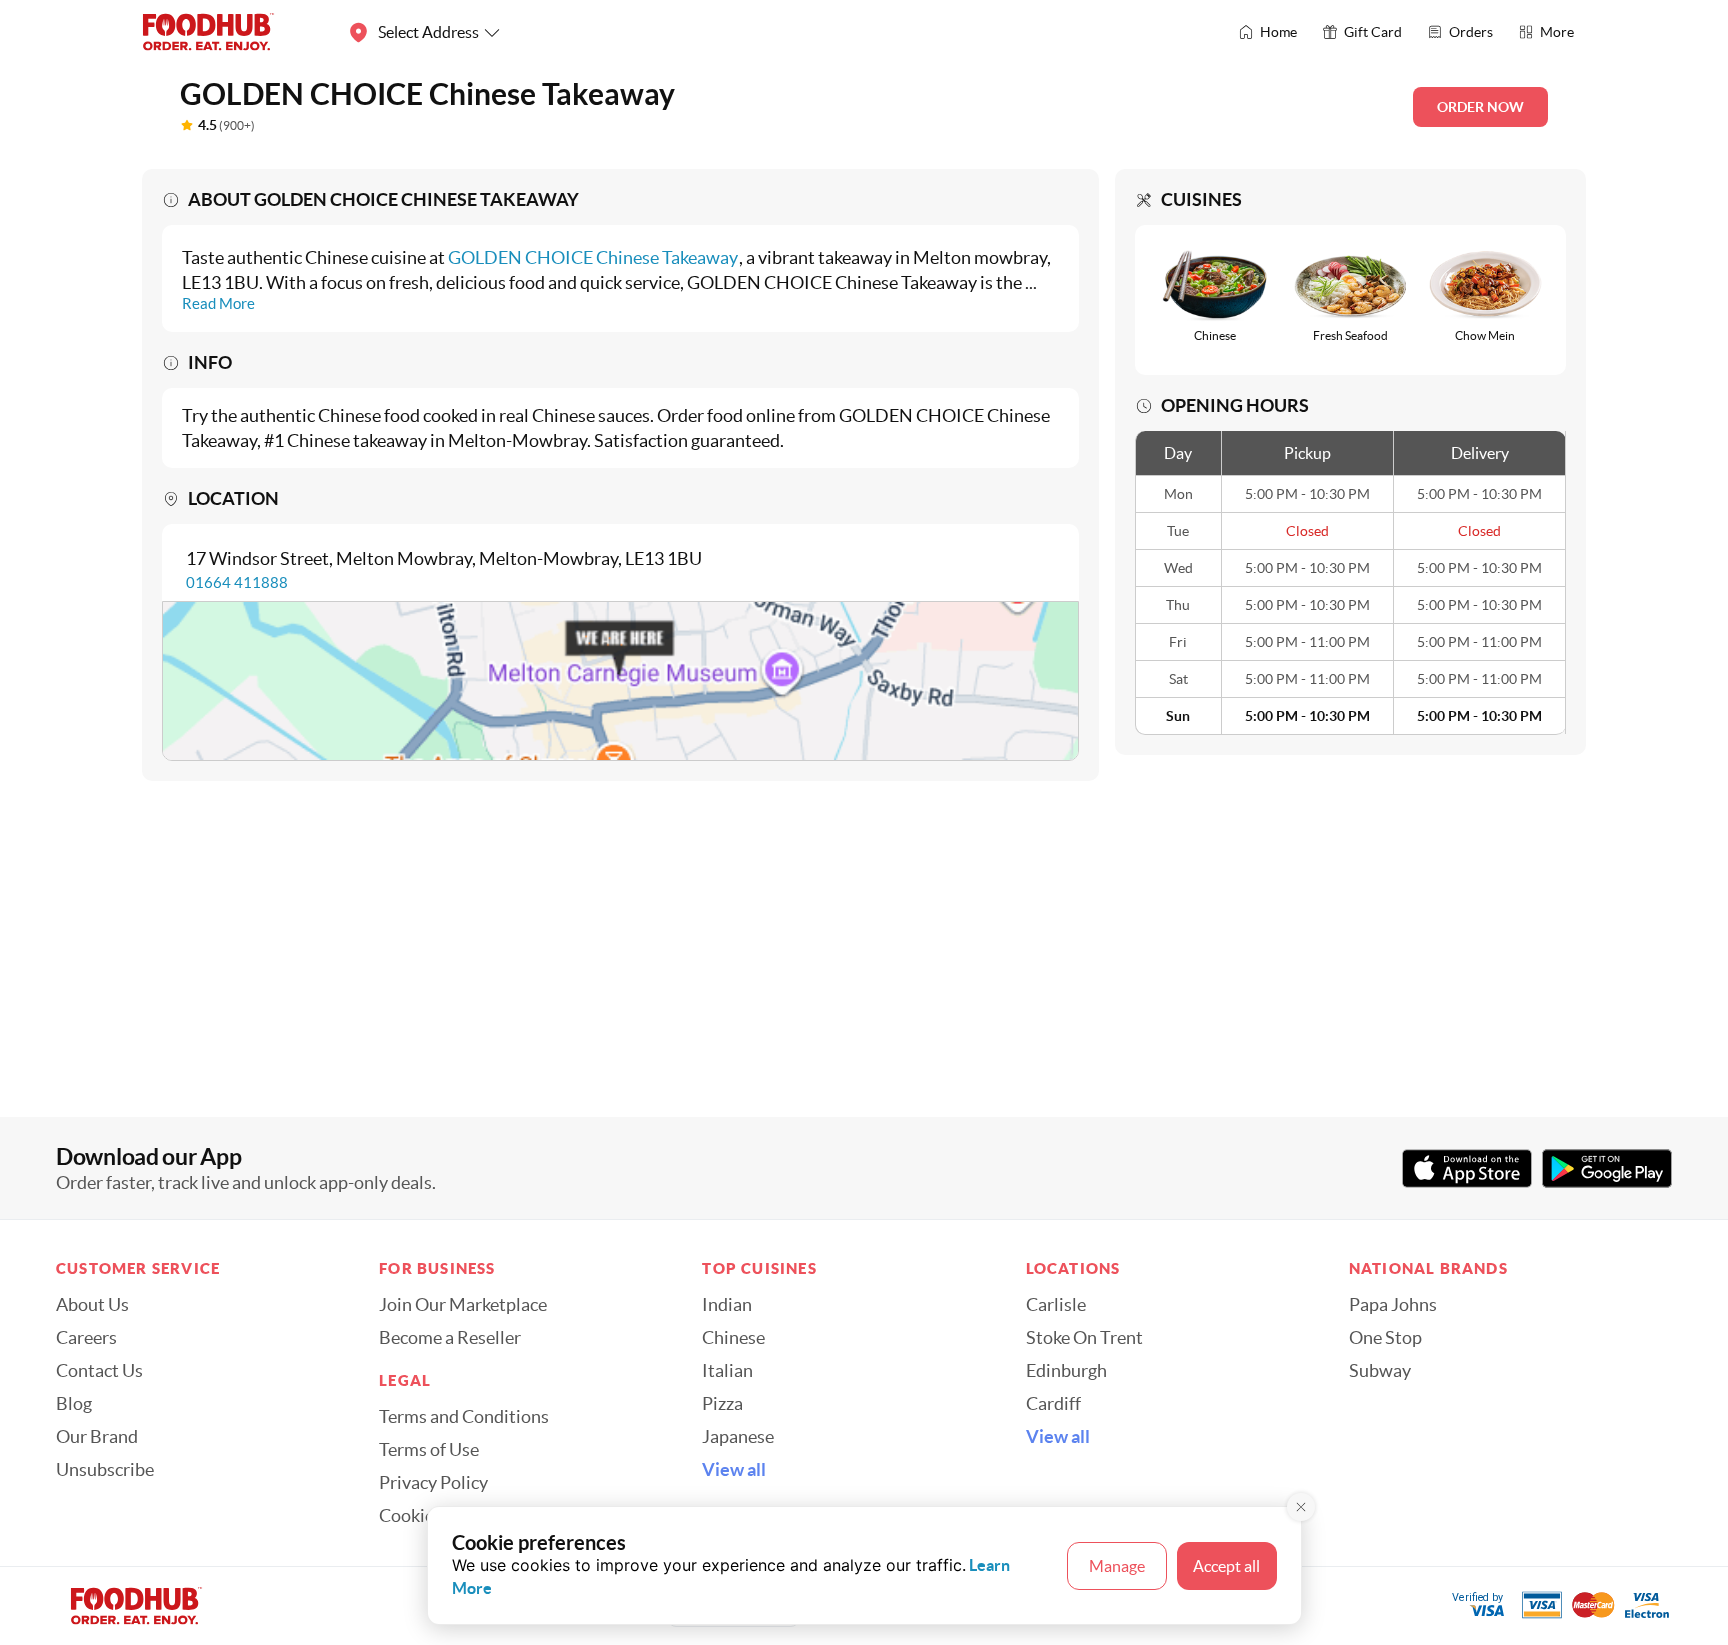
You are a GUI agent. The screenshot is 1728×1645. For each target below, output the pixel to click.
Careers (86, 1338)
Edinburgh (1066, 1371)
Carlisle (1056, 1305)
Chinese (733, 1338)
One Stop (1385, 1338)
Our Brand (97, 1437)
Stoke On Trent (1084, 1338)
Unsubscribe (105, 1470)
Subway (1380, 1371)
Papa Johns (1393, 1305)
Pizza (722, 1404)
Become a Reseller (450, 1338)
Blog (74, 1404)
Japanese (738, 1437)
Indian (727, 1305)
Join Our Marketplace (463, 1305)
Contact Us (99, 1371)
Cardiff (1053, 1404)
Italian (727, 1371)
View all (734, 1470)
